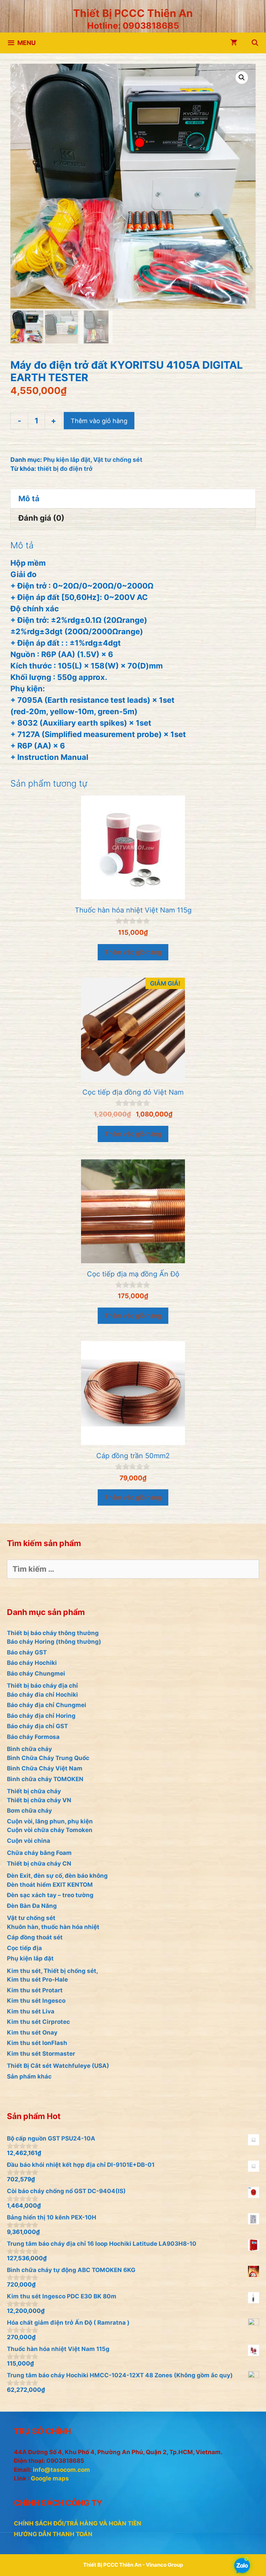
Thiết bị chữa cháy (34, 1791)
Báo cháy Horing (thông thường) (54, 1642)
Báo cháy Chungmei (36, 1673)
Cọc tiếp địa (24, 1948)
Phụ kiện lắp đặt (67, 460)
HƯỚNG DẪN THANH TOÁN (53, 2534)
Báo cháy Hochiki (32, 1663)
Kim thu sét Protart (35, 1990)
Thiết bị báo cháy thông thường (53, 1633)
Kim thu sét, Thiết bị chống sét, (52, 1971)
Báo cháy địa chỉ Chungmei (47, 1705)
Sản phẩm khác (29, 2076)
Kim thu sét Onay (32, 2032)
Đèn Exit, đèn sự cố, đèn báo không (57, 1876)
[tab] (133, 499)
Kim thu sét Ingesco (36, 2001)
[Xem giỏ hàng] (234, 43)
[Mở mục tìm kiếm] (255, 43)
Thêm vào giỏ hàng (99, 421)
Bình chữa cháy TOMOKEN (45, 1779)
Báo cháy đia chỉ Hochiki (42, 1695)
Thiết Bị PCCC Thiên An (133, 13)
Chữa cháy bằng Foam (39, 1853)
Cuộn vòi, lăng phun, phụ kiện (50, 1821)
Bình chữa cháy (29, 1749)
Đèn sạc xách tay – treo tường (50, 1895)
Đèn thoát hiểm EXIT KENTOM (50, 1885)
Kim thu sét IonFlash (37, 2043)
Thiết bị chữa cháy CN (39, 1864)
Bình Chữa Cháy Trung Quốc (48, 1758)
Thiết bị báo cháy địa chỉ (42, 1686)
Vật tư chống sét (118, 460)
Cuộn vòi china (29, 1841)
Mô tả (29, 499)
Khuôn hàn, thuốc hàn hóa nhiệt (53, 1927)
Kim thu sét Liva (31, 2011)
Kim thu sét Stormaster (41, 2054)
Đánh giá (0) (41, 518)
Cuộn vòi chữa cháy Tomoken (50, 1830)
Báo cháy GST (27, 1652)
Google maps (50, 2478)
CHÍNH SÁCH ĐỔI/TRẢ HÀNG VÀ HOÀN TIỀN (78, 2523)
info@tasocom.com (61, 2470)
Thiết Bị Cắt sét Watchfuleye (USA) (58, 2066)
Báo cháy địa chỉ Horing (41, 1716)
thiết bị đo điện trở (65, 469)
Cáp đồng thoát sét (35, 1937)
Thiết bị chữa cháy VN (39, 1800)
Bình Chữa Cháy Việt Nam (45, 1768)
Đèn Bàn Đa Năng (32, 1906)
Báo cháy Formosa (33, 1737)
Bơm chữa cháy (29, 1811)
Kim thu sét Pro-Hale (37, 1980)
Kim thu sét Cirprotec (38, 2022)
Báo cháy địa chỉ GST (37, 1726)
